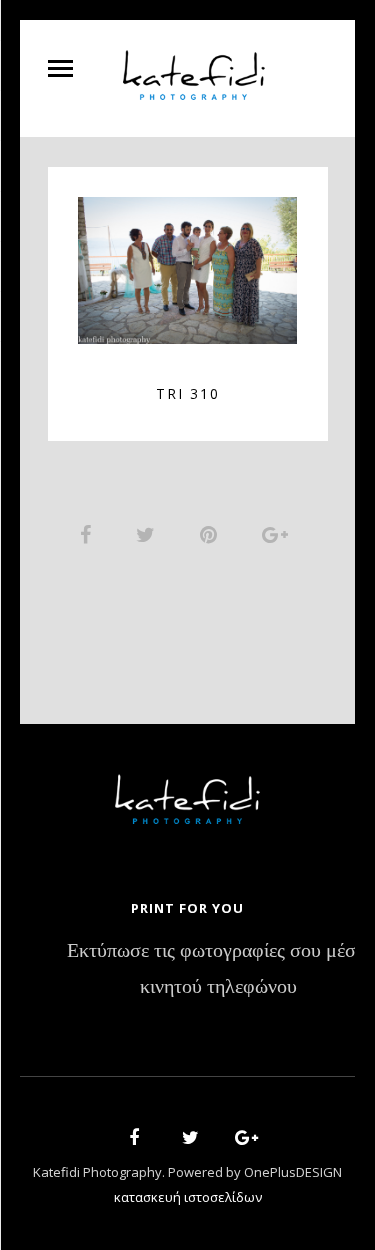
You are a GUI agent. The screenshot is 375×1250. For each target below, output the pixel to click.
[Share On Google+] (278, 534)
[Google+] (240, 1140)
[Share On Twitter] (149, 534)
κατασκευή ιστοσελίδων (188, 1197)
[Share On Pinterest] (212, 534)
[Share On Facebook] (89, 534)
